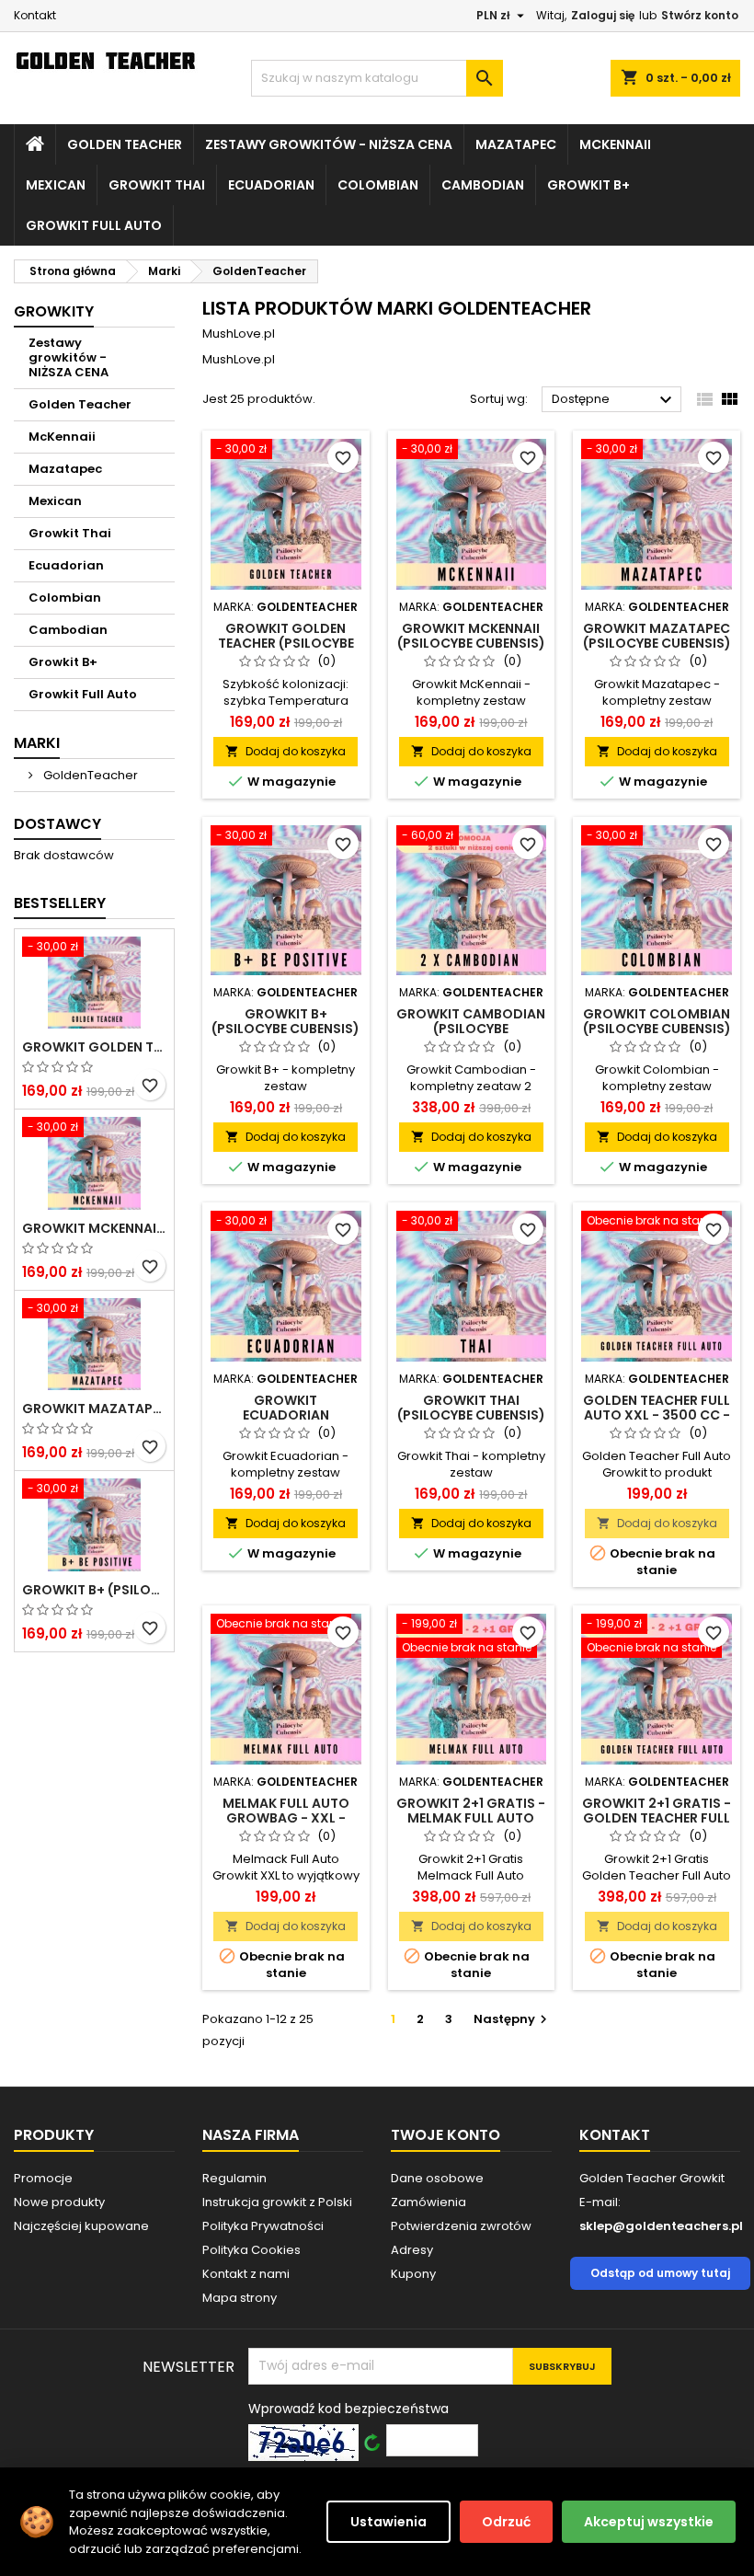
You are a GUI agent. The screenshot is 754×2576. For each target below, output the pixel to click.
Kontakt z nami (246, 2274)
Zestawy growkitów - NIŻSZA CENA (329, 144)
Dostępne (614, 400)
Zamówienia (428, 2202)
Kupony (413, 2274)
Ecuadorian (271, 185)
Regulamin (234, 2178)
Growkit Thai (157, 185)
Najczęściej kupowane (81, 2226)
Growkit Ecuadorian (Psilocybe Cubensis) (286, 1415)
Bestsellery (60, 903)
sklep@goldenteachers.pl (661, 2226)
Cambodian (483, 185)
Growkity (54, 311)
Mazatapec (516, 144)
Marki (37, 743)
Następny (513, 2019)
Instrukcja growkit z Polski (277, 2202)
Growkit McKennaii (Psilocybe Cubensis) (94, 1228)
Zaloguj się (603, 15)
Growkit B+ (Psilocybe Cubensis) (94, 1590)
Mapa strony (240, 2298)
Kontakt (35, 15)
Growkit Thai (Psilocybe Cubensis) (471, 1408)
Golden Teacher (125, 144)
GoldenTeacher (89, 775)
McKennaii (615, 144)
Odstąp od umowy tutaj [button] (660, 2273)
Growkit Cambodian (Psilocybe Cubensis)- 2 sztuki (471, 1029)
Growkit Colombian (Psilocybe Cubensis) (657, 1021)
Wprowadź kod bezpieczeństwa (348, 2408)
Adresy (412, 2250)
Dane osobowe (437, 2178)
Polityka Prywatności (263, 2226)
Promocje (43, 2178)
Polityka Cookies (251, 2250)
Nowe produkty (59, 2202)
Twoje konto (446, 2135)
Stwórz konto (700, 15)
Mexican (56, 185)
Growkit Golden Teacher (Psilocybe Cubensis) (94, 1047)
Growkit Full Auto (94, 225)
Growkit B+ (588, 185)
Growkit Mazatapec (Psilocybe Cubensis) (94, 1409)
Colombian (378, 185)
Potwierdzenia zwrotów (461, 2226)
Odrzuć (506, 2522)
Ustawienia (388, 2522)
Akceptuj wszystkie (649, 2522)
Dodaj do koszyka (286, 751)
